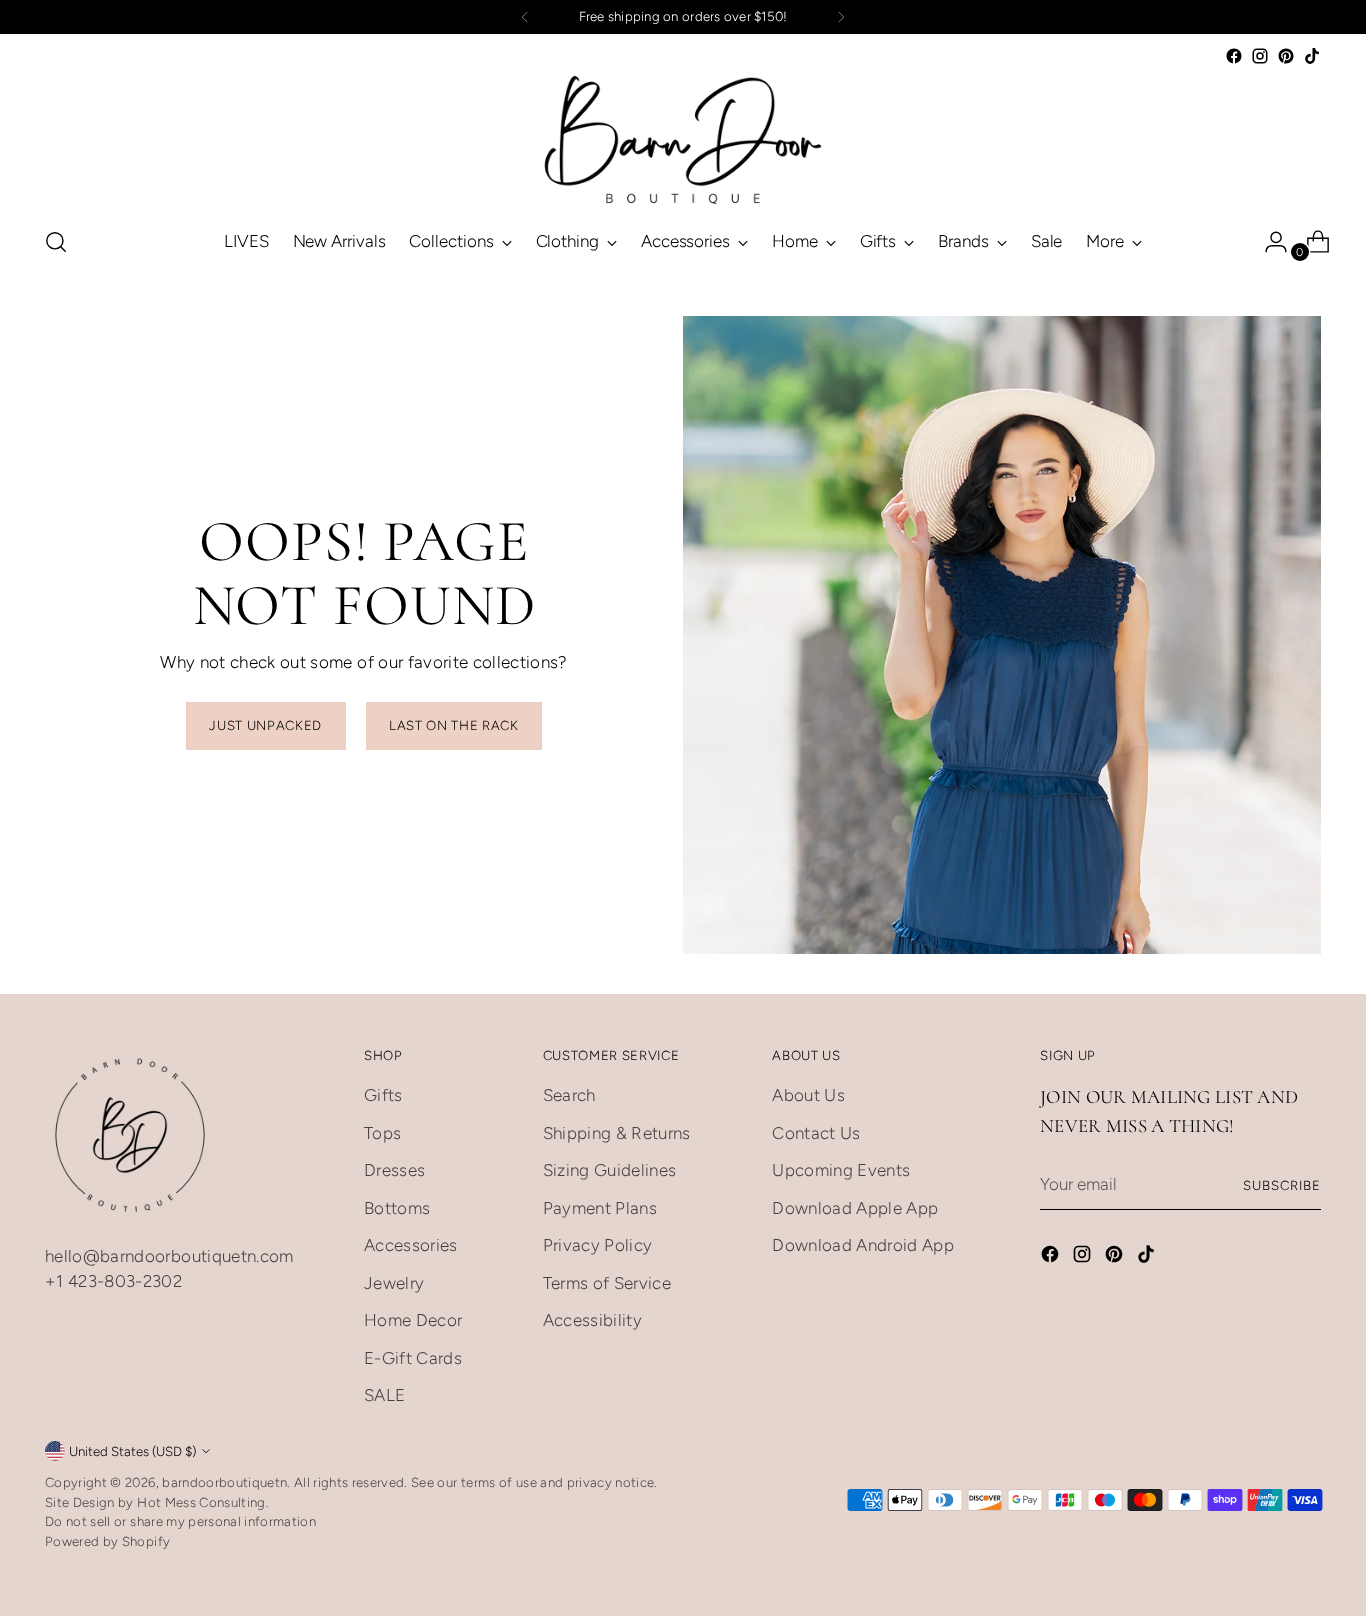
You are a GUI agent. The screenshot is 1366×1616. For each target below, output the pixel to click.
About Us (808, 1095)
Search (569, 1095)
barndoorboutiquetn (224, 1482)
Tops (382, 1133)
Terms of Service (607, 1283)
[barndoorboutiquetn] (683, 139)
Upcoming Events (841, 1170)
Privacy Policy (598, 1245)
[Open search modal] (56, 242)
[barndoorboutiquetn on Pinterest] (1286, 56)
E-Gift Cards (413, 1358)
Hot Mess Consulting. (203, 1502)
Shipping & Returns (617, 1133)
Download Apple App (855, 1208)
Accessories (411, 1245)
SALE (384, 1395)
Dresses (394, 1170)
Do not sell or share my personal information (180, 1521)
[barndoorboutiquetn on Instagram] (1260, 56)
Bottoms (397, 1208)
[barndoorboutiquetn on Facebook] (1234, 56)
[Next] (841, 17)
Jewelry (394, 1283)
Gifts (383, 1095)
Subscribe (1282, 1185)
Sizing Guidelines (610, 1170)
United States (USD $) (132, 1451)
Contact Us (816, 1133)
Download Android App (863, 1245)
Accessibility (592, 1320)
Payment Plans (600, 1208)
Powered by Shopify (107, 1541)
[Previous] (525, 17)
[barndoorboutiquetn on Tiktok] (1312, 56)
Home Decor (413, 1320)
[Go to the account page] (1268, 242)
